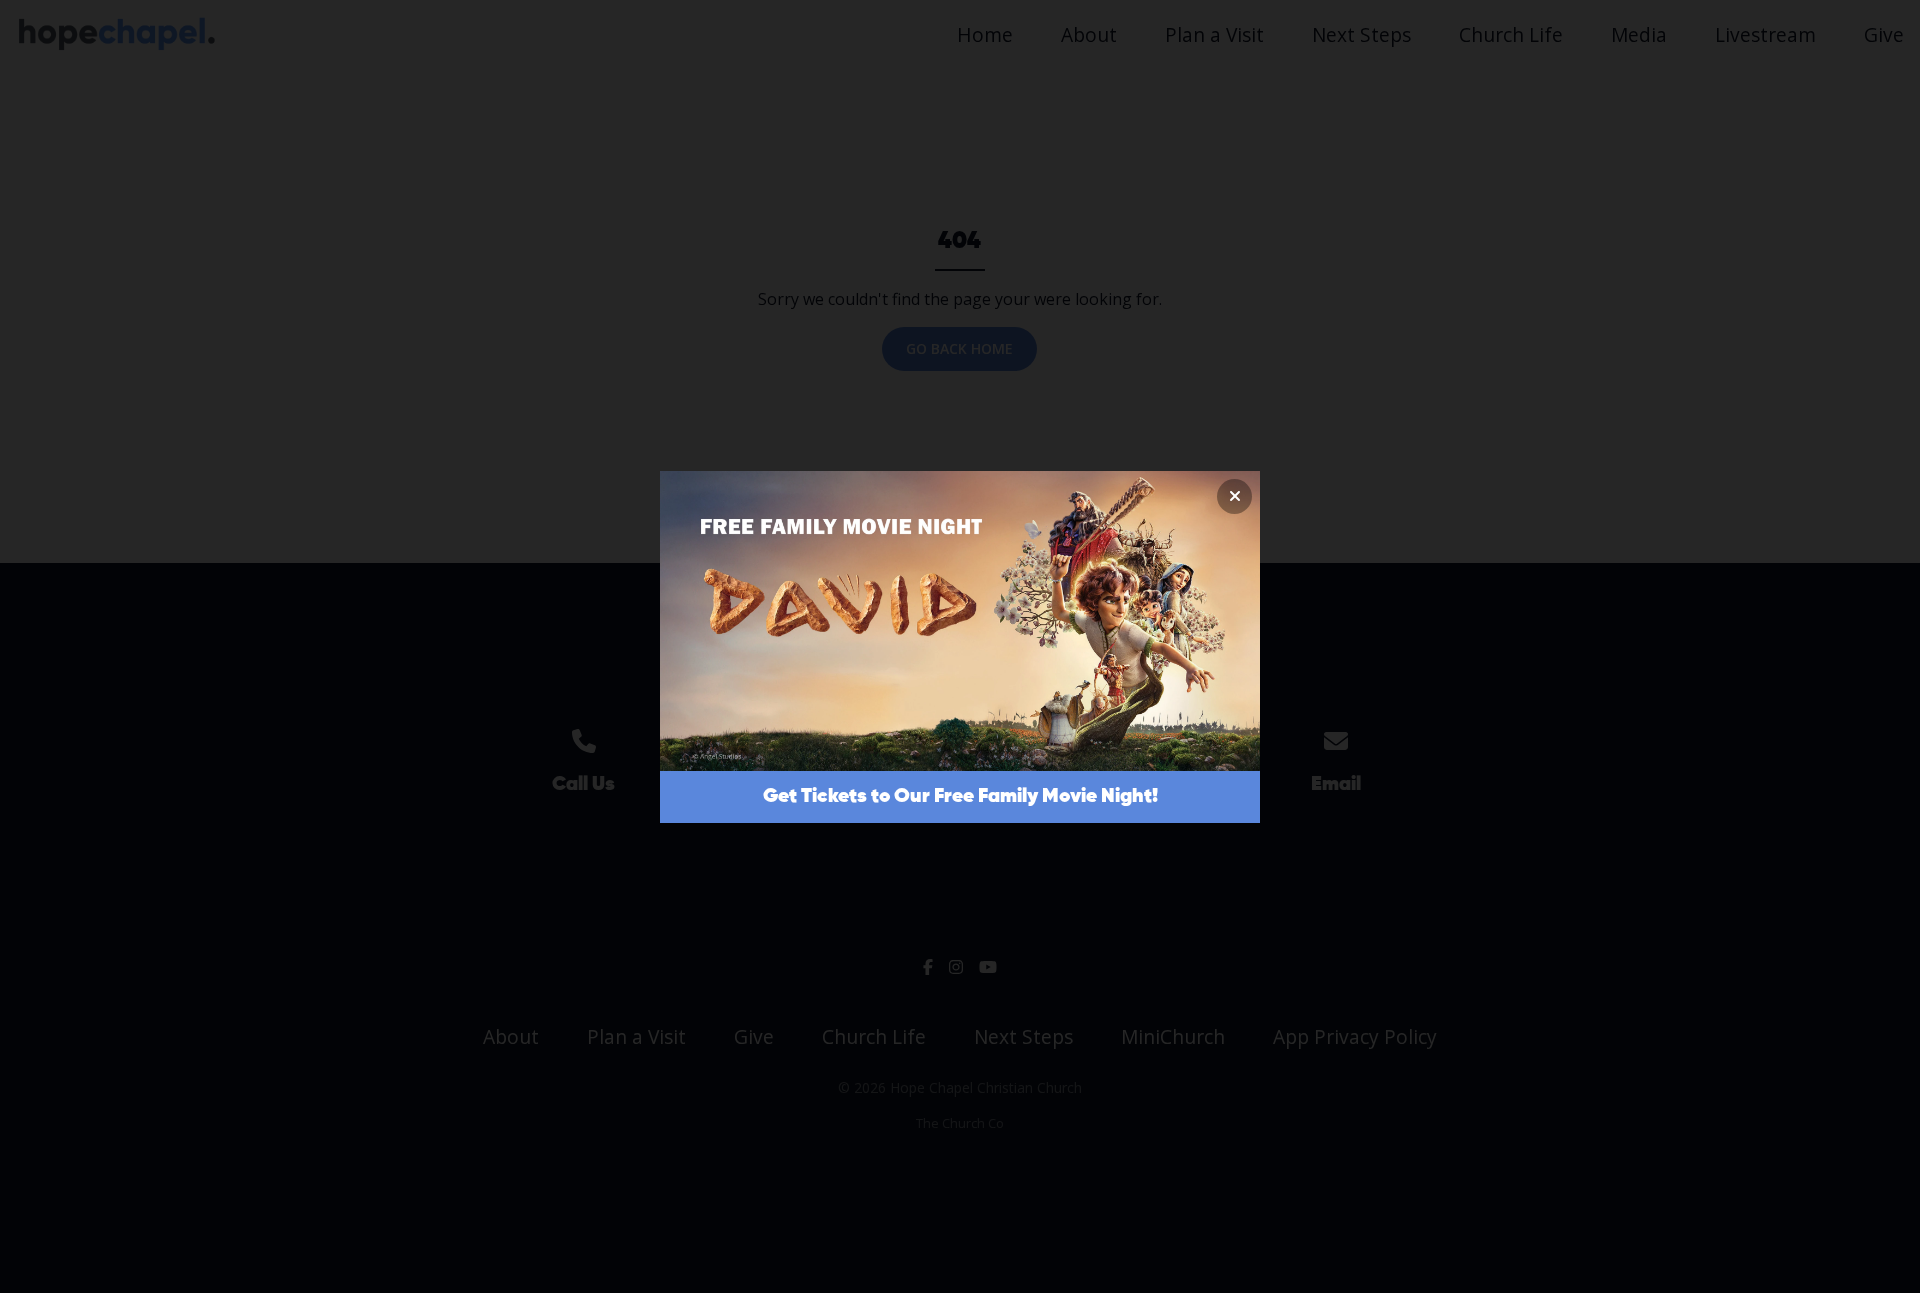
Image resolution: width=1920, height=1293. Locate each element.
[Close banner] (1234, 496)
